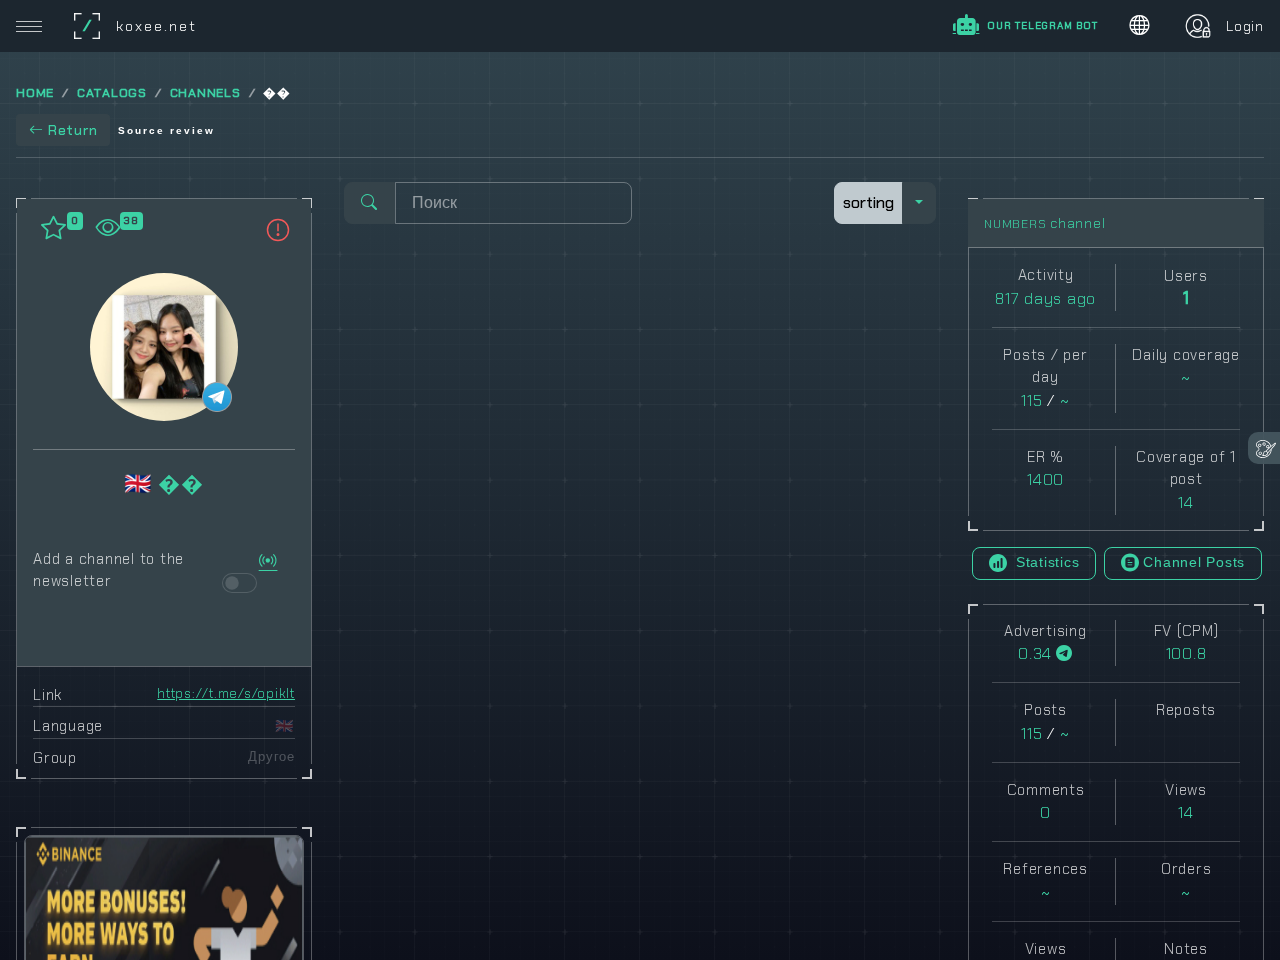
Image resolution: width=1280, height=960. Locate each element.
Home (35, 93)
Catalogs (112, 93)
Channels (205, 93)
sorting (868, 202)
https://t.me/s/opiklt (226, 693)
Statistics (1045, 562)
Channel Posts (1194, 562)
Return (73, 130)
